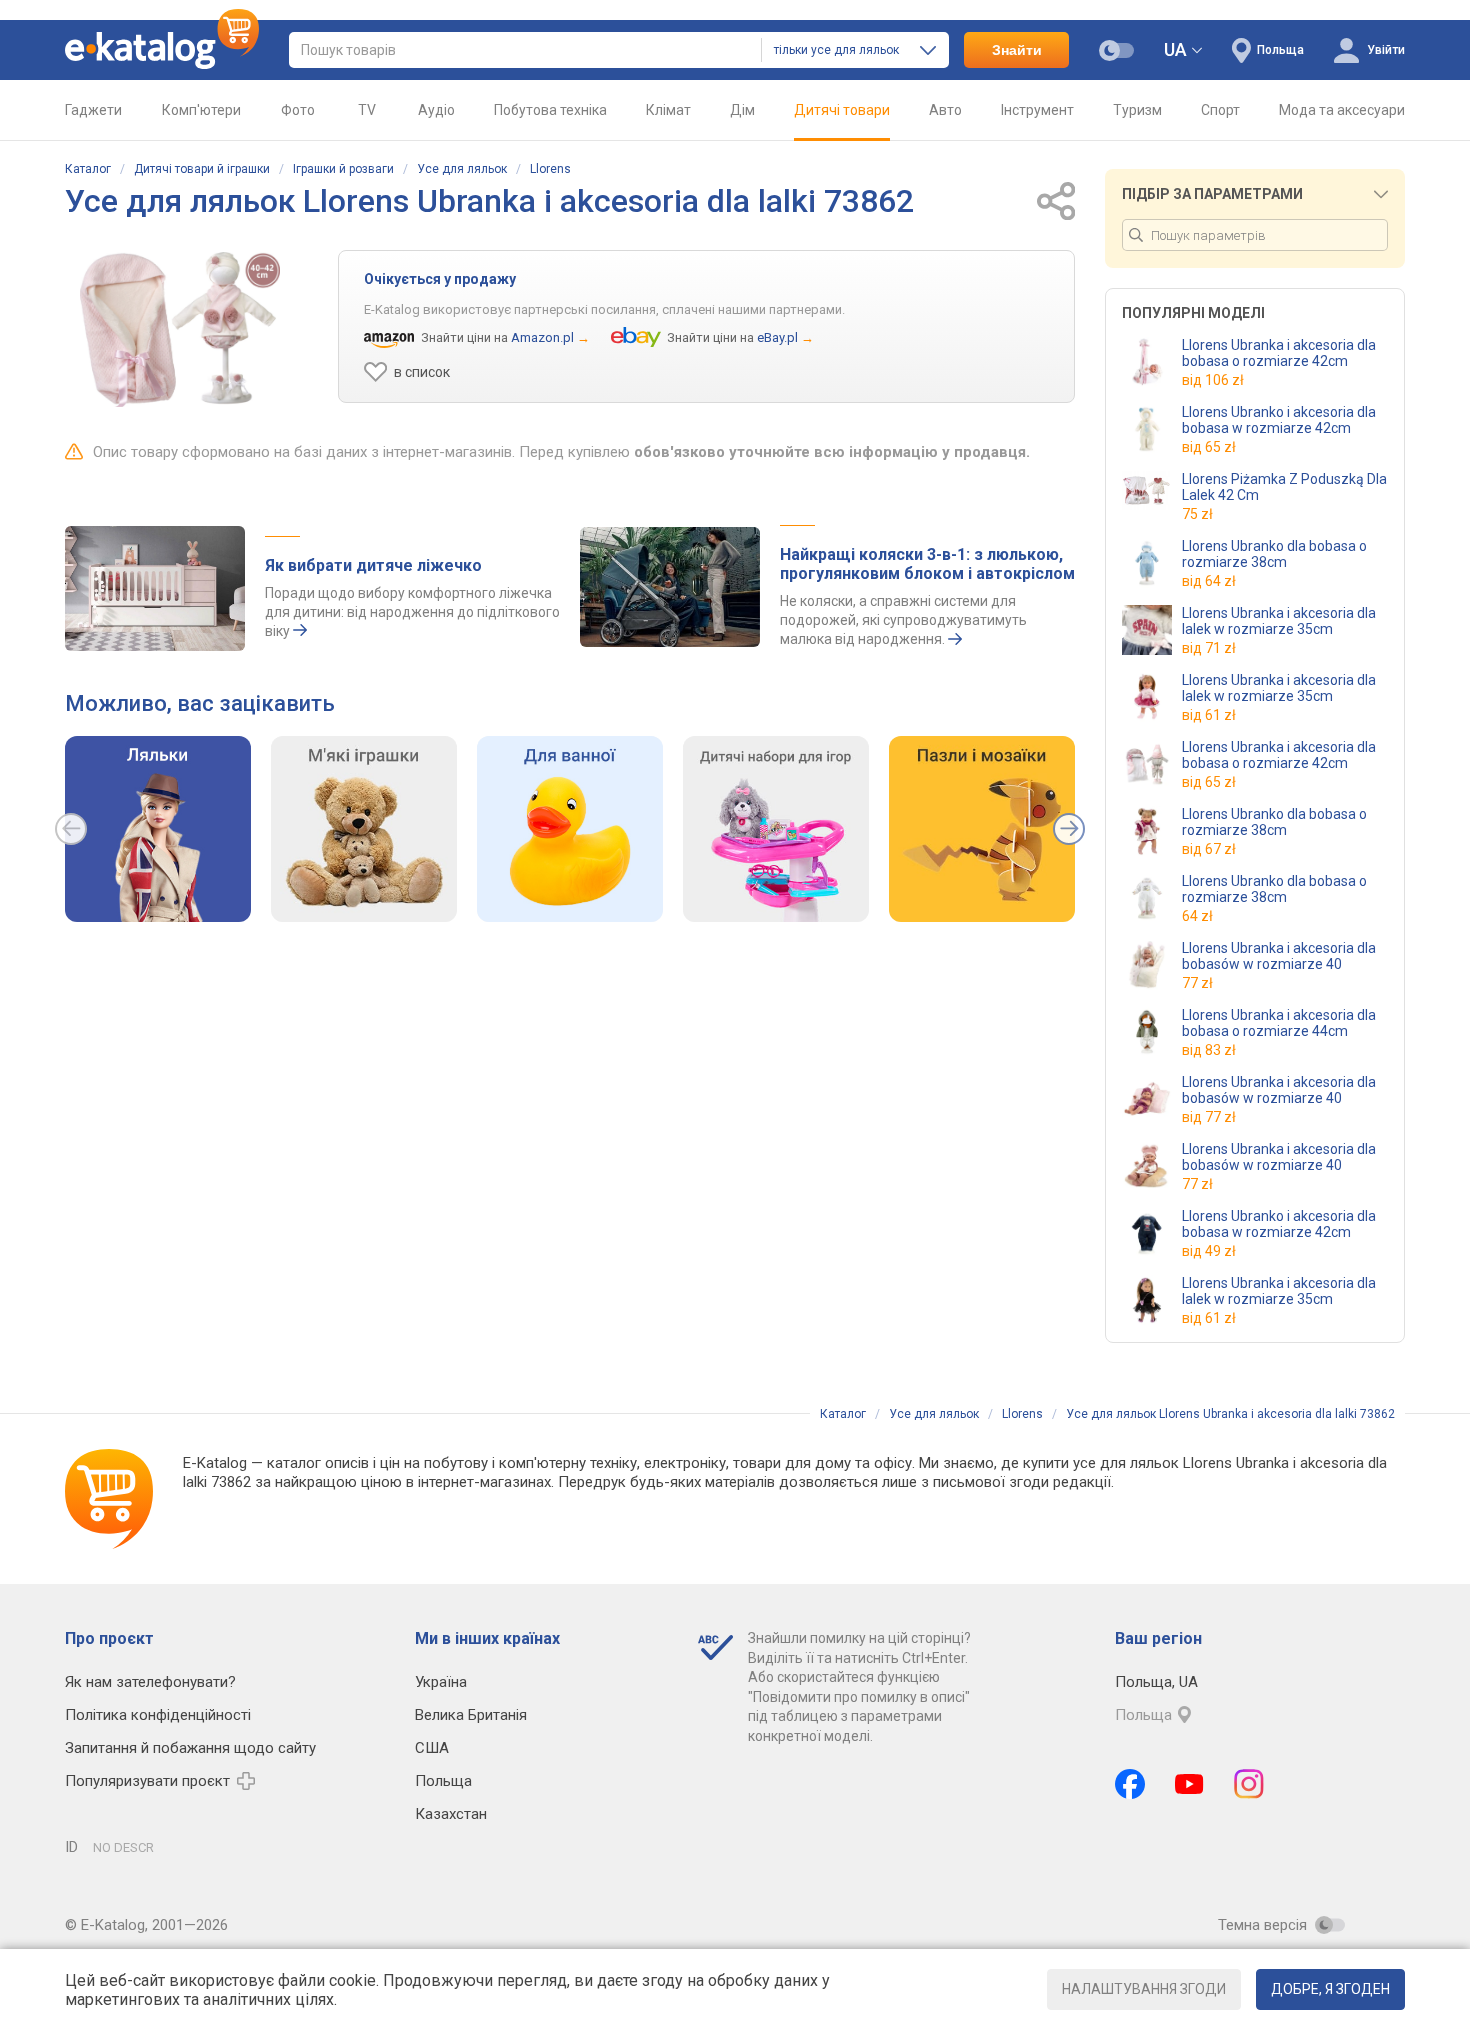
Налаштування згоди (1144, 1989)
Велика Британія (471, 1715)
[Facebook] (1130, 1784)
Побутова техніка (550, 110)
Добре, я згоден (1330, 1989)
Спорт (1220, 110)
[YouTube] (1189, 1784)
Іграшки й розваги (343, 169)
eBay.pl (777, 337)
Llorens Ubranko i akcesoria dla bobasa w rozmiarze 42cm (1279, 420)
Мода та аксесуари (1342, 110)
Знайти (1017, 50)
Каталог (88, 169)
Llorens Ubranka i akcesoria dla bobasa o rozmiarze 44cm (1279, 1023)
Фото (298, 110)
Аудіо (436, 110)
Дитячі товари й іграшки (202, 169)
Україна (441, 1682)
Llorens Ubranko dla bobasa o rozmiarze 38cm (1274, 554)
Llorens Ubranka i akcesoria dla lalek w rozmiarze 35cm (1279, 621)
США (432, 1748)
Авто (945, 110)
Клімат (668, 110)
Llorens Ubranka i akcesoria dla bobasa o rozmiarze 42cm (1279, 353)
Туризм (1137, 110)
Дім (742, 110)
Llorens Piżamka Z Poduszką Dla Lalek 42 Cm (1284, 487)
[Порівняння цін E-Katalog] (162, 50)
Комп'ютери (201, 110)
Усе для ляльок (462, 169)
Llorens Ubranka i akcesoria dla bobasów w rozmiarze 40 (1279, 956)
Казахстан (451, 1814)
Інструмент (1037, 110)
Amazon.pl (542, 337)
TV (367, 110)
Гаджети (93, 110)
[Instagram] (1249, 1784)
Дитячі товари (842, 110)
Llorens (550, 169)
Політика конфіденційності (158, 1715)
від (1213, 380)
